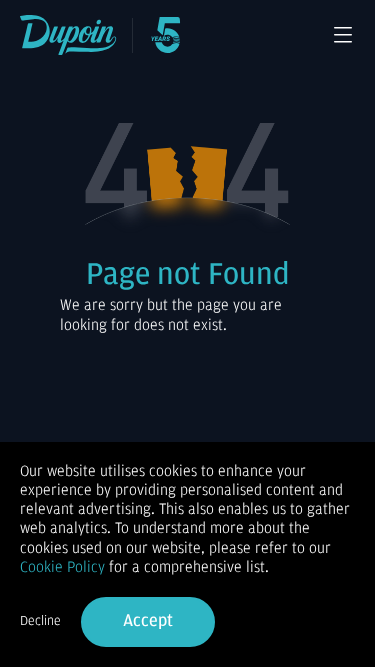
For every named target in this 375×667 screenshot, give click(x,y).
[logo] (68, 35)
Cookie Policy (62, 567)
